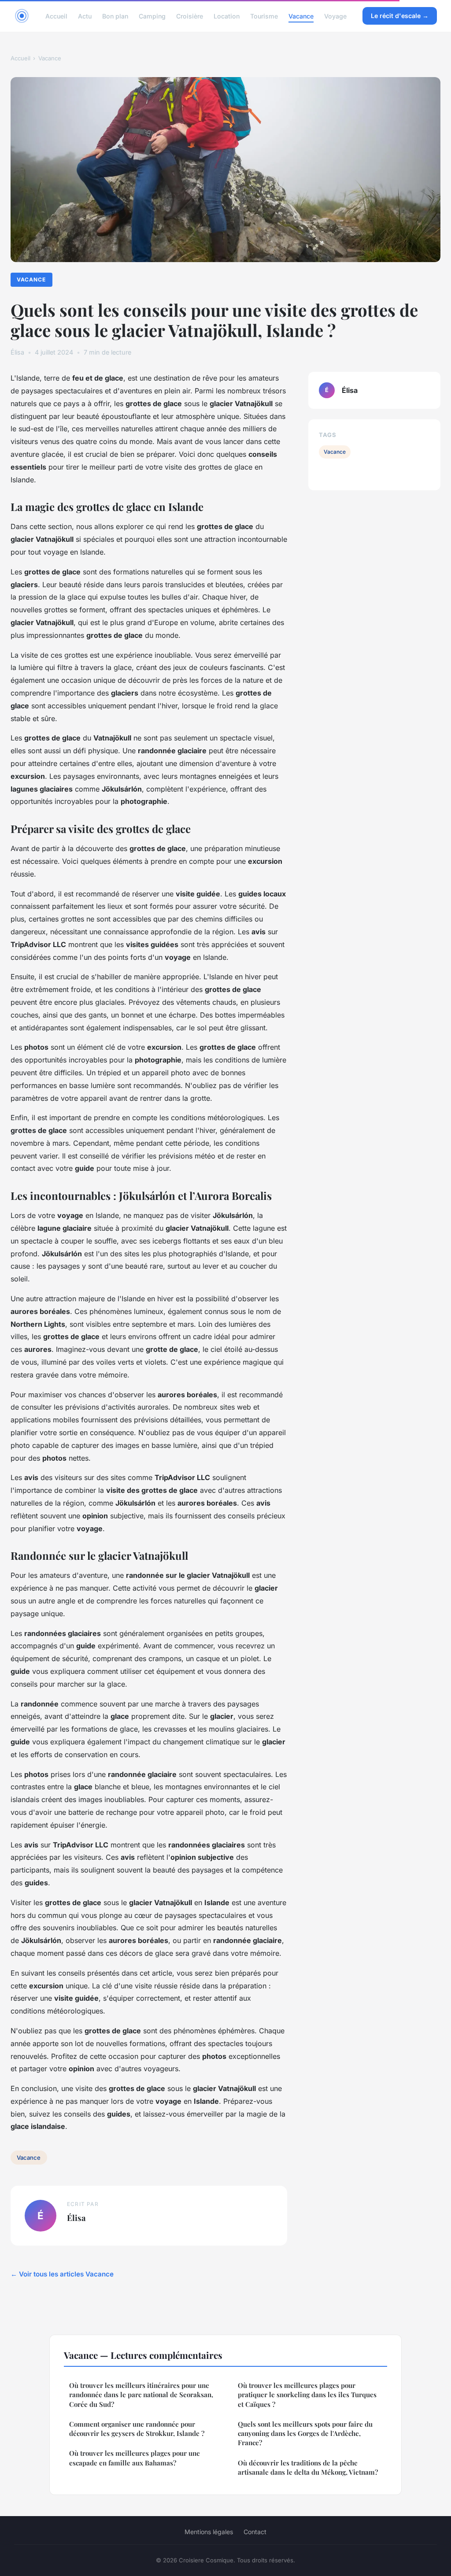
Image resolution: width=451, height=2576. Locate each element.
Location (227, 16)
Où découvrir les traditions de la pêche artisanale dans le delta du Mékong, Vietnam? (308, 2467)
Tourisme (264, 16)
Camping (152, 16)
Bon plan (115, 16)
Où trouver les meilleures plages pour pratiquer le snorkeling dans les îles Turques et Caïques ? (307, 2395)
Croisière (190, 16)
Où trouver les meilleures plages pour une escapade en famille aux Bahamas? (135, 2458)
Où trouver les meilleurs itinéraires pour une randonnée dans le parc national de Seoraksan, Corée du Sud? (141, 2395)
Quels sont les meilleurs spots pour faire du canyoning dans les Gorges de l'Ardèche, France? (305, 2434)
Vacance (301, 16)
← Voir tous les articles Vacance (62, 2274)
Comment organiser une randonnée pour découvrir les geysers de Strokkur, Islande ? (137, 2429)
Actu (85, 16)
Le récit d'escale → (400, 16)
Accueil (56, 16)
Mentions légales (209, 2532)
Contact (255, 2532)
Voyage (335, 16)
